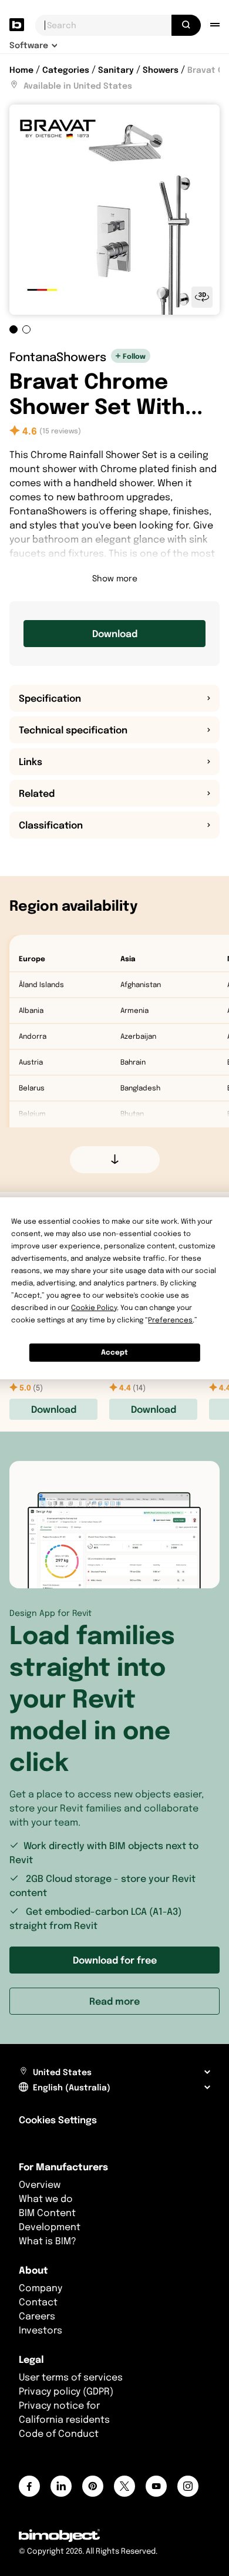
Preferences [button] (170, 1320)
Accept (114, 1352)
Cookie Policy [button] (94, 1307)
